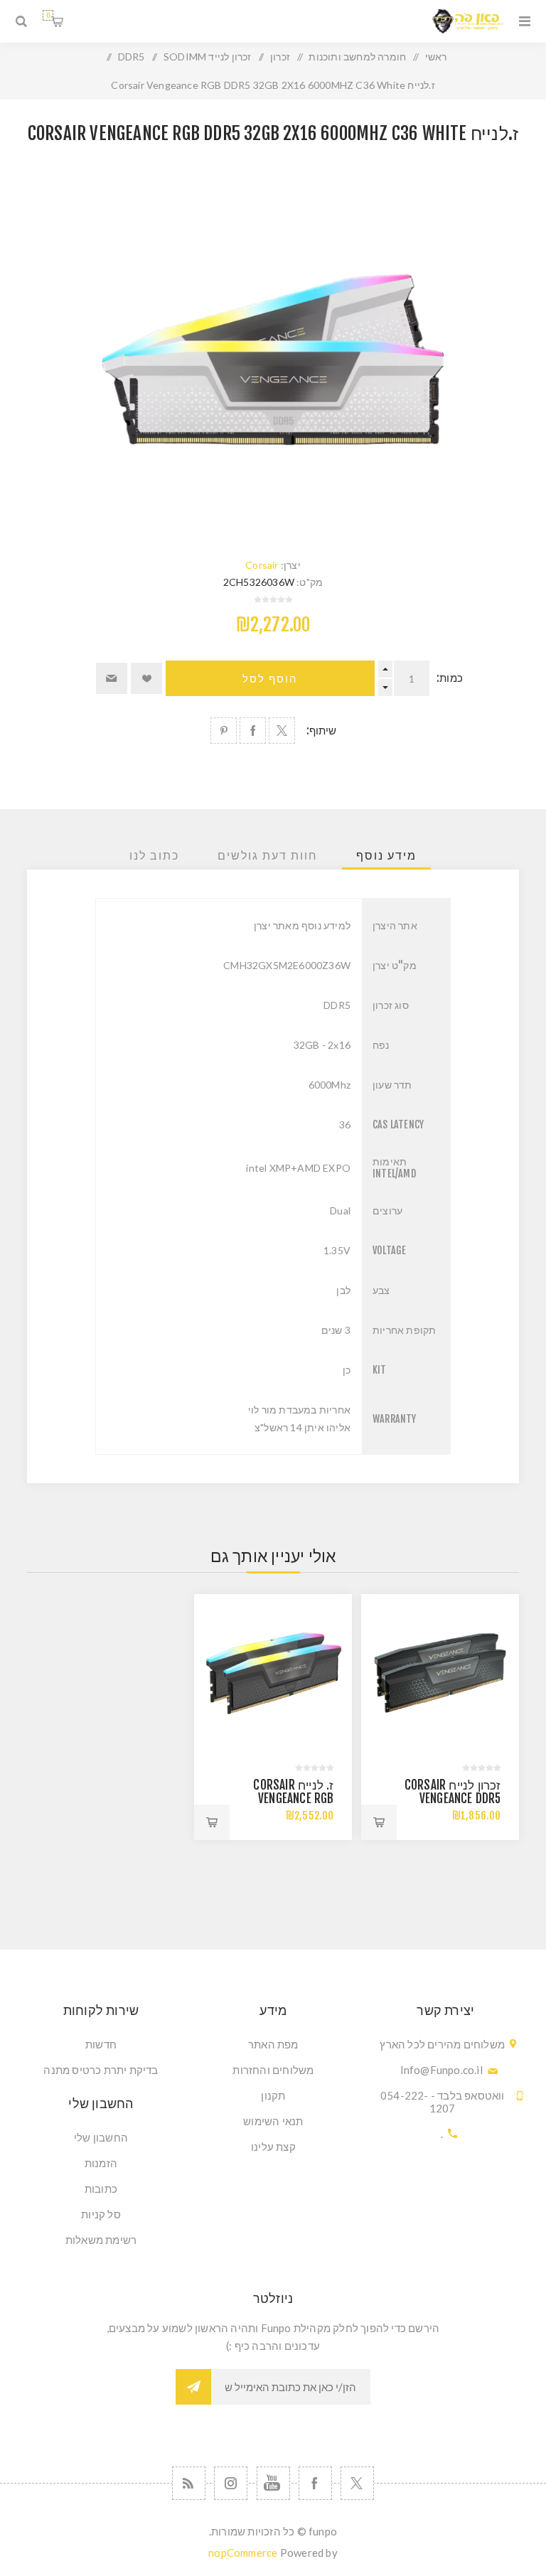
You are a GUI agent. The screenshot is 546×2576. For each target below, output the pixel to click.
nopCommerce (243, 2553)
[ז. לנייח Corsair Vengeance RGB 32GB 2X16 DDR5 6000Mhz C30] (273, 1673)
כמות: (450, 678)
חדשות (101, 2044)
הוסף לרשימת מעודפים (146, 678)
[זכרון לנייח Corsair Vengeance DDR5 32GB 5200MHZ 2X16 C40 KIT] (440, 1673)
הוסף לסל (270, 679)
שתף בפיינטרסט (224, 731)
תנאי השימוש (273, 2121)
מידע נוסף (386, 855)
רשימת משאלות (101, 2240)
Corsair (262, 565)
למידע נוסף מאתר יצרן (302, 925)
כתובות (101, 2188)
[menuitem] (273, 2044)
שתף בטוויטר (282, 731)
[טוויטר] (357, 2483)
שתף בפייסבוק (253, 731)
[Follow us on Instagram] (231, 2483)
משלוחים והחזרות (273, 2070)
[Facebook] (315, 2483)
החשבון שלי (101, 2137)
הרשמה (193, 2387)
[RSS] (189, 2483)
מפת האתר (273, 2044)
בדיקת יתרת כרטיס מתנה (101, 2070)
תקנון (273, 2095)
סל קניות (48, 15)
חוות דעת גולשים (268, 855)
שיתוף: (322, 731)
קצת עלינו (273, 2147)
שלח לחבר (112, 678)
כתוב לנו (154, 855)
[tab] (386, 855)
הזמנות (101, 2163)
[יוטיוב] (273, 2483)
